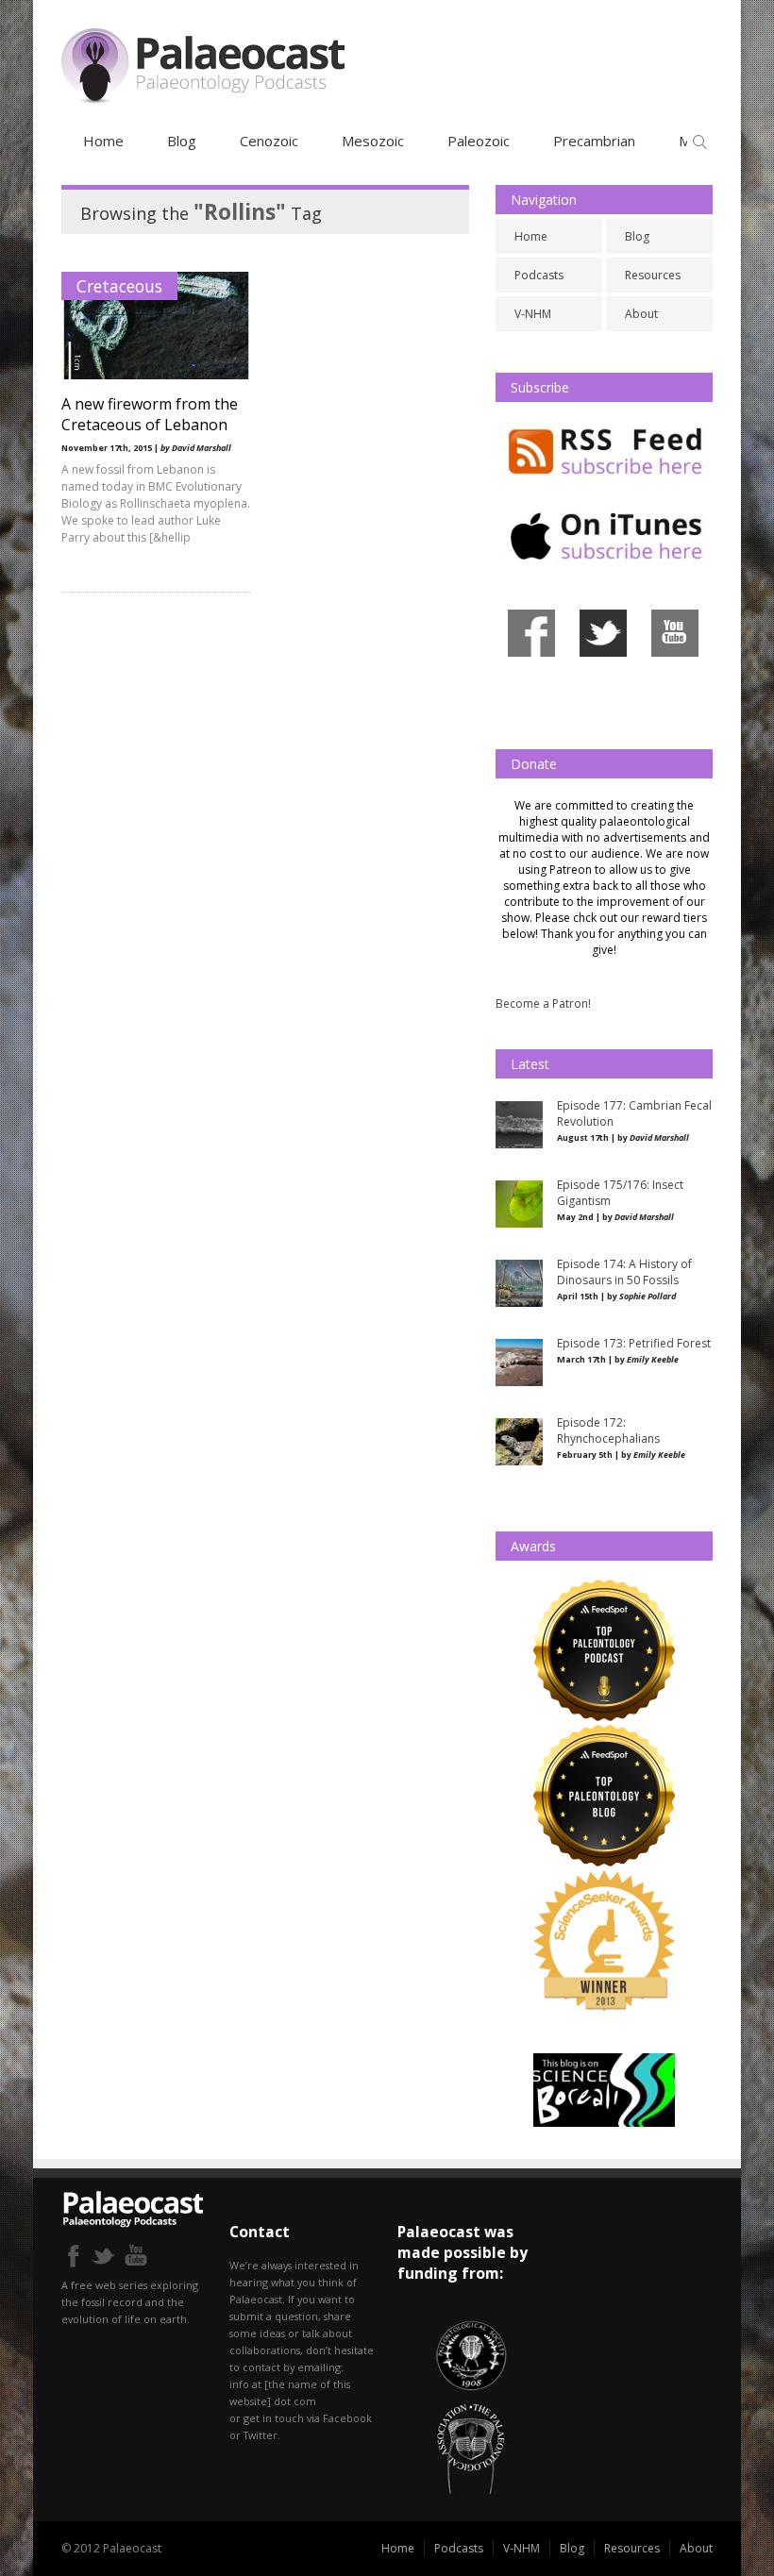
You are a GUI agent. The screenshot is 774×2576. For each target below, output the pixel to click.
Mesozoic (373, 141)
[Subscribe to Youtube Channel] (675, 661)
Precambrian (594, 141)
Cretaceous (119, 286)
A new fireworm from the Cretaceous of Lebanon (150, 414)
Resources (653, 275)
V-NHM (533, 314)
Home (103, 141)
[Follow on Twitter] (603, 661)
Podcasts (539, 275)
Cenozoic (269, 141)
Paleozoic (479, 141)
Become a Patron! (543, 1004)
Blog (182, 141)
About (641, 314)
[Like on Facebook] (531, 661)
